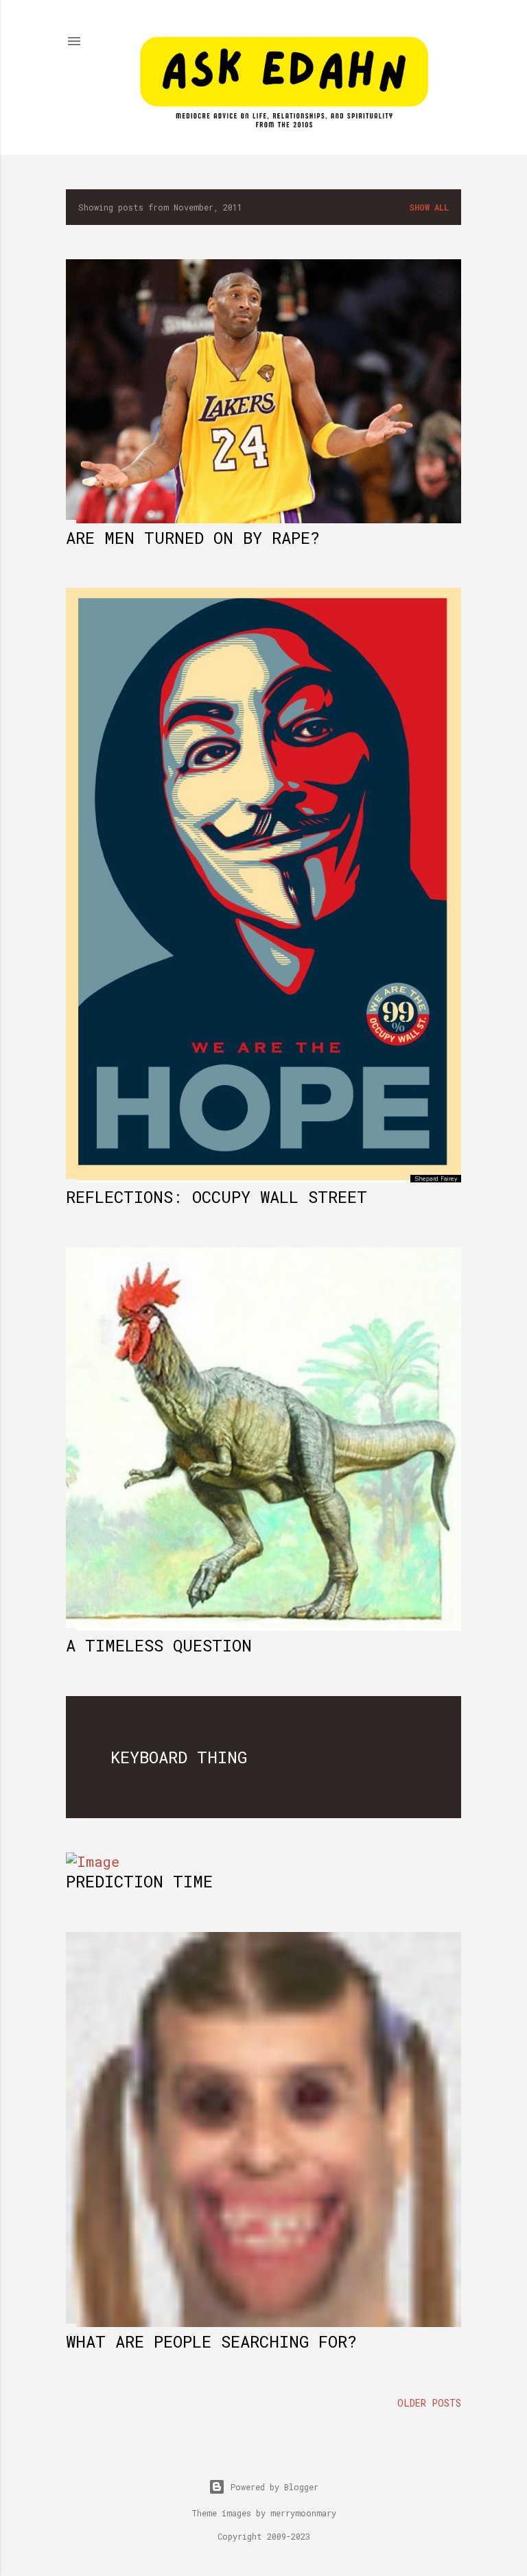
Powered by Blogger (274, 2487)
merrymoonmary (303, 2513)
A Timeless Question (159, 1645)
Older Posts (429, 2403)
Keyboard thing (179, 1757)
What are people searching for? (211, 2341)
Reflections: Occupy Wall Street (216, 1197)
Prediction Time (139, 1881)
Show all (429, 207)
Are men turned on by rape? (193, 538)
